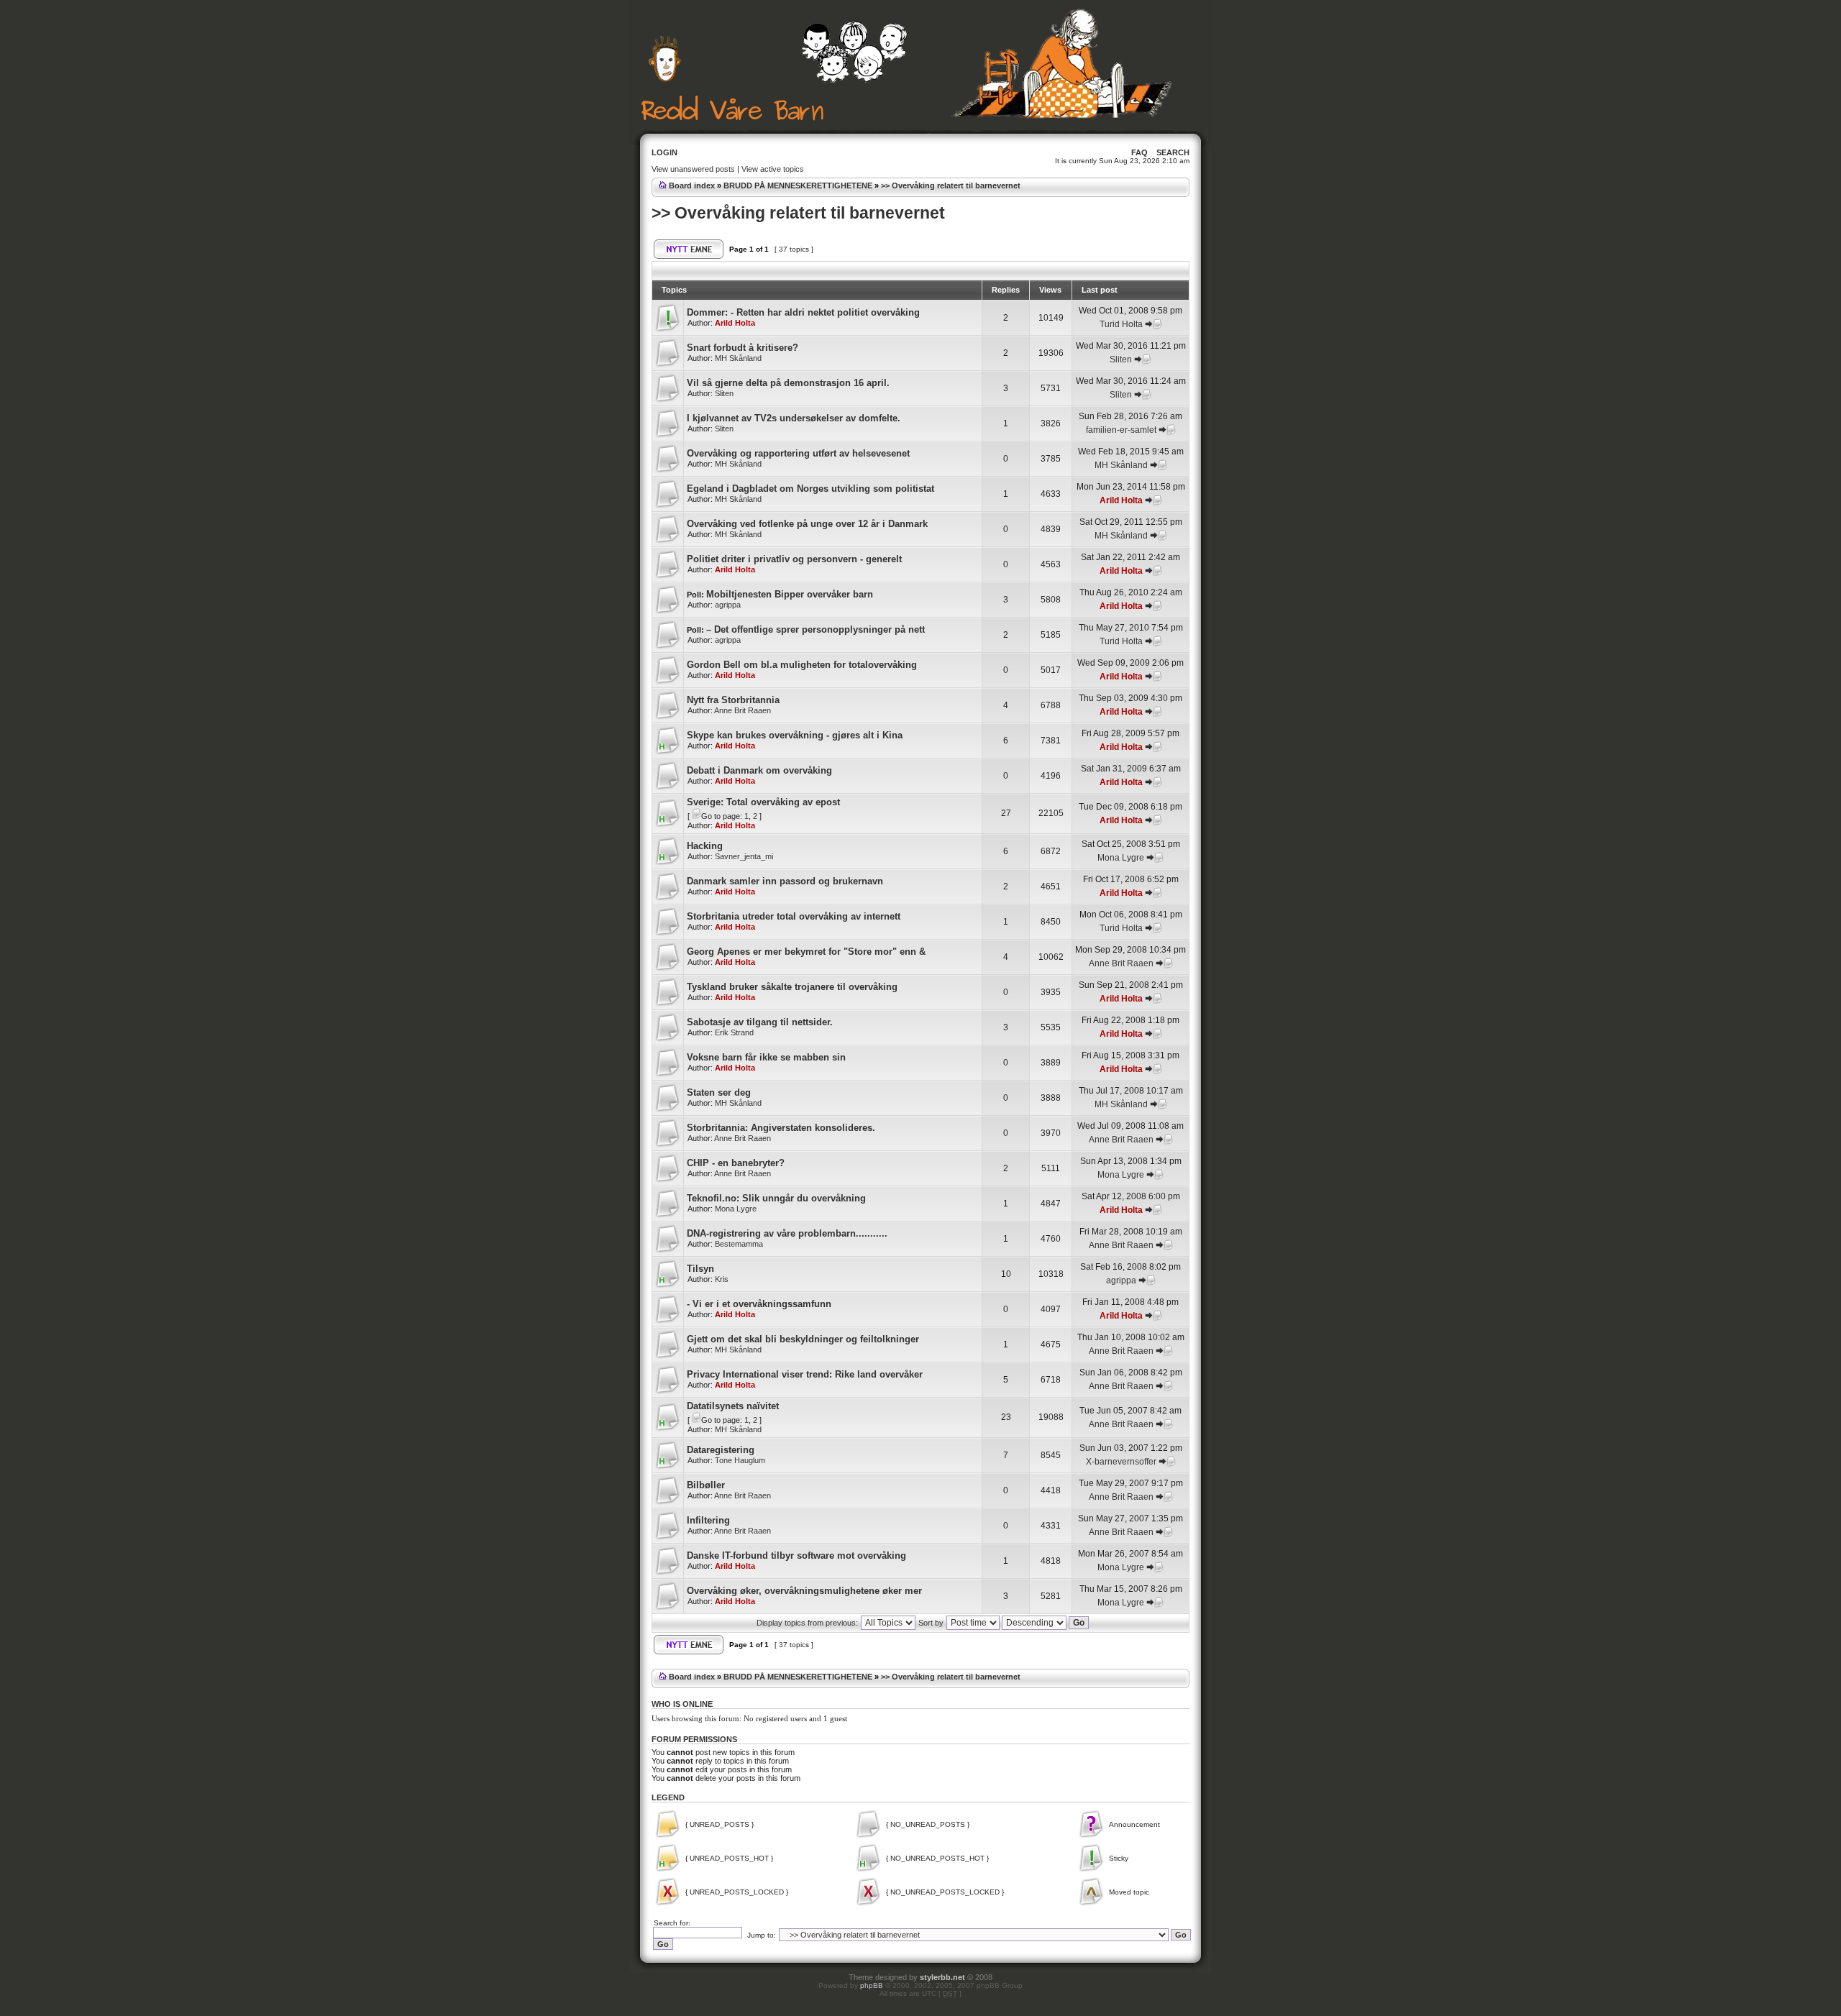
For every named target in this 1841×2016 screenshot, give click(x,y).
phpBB (872, 1985)
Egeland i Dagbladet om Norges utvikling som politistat (810, 489)
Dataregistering (721, 1450)
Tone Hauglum (740, 1460)
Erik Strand (734, 1032)
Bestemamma (739, 1244)
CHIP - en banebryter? (736, 1163)
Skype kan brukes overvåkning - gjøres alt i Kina (795, 735)
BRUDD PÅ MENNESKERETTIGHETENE (798, 185)
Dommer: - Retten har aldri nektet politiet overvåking (803, 312)
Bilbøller (706, 1485)
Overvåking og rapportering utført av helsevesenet (798, 453)
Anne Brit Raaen (743, 710)
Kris (722, 1279)
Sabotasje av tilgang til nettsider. (760, 1022)
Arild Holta (735, 323)
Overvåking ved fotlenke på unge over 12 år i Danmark (807, 524)
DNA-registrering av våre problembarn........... (787, 1233)
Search (1173, 152)
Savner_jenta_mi (744, 856)
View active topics (773, 169)
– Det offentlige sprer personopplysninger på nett (816, 629)
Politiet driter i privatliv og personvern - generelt (794, 559)
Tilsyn (700, 1269)
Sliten (1121, 359)
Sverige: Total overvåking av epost (763, 802)
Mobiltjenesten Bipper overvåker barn (790, 594)
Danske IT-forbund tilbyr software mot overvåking (796, 1555)
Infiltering (708, 1520)
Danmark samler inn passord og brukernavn (785, 881)
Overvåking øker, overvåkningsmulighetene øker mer (804, 1591)
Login (664, 152)
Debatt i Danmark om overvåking (759, 770)
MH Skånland (738, 358)
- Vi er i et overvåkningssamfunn (759, 1304)
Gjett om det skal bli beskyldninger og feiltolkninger (803, 1339)
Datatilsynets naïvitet (733, 1406)
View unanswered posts (693, 169)
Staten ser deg (719, 1092)
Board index (692, 185)
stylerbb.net (942, 1977)
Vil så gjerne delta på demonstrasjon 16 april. (788, 383)
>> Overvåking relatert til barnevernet (951, 185)
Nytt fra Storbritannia (733, 700)
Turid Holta (1121, 324)
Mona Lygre (1121, 858)
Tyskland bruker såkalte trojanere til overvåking (792, 987)
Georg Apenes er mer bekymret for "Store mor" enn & (806, 952)
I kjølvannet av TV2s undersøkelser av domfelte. (794, 418)
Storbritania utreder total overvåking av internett (794, 916)
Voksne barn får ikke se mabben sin (766, 1057)
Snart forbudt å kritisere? (743, 348)
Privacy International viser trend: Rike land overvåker (805, 1374)
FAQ (1139, 152)
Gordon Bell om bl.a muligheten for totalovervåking (802, 665)
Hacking (705, 846)
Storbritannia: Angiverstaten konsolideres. (781, 1128)
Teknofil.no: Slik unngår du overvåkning (776, 1198)
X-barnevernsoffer (1121, 1462)
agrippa (728, 605)
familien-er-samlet (1121, 430)
